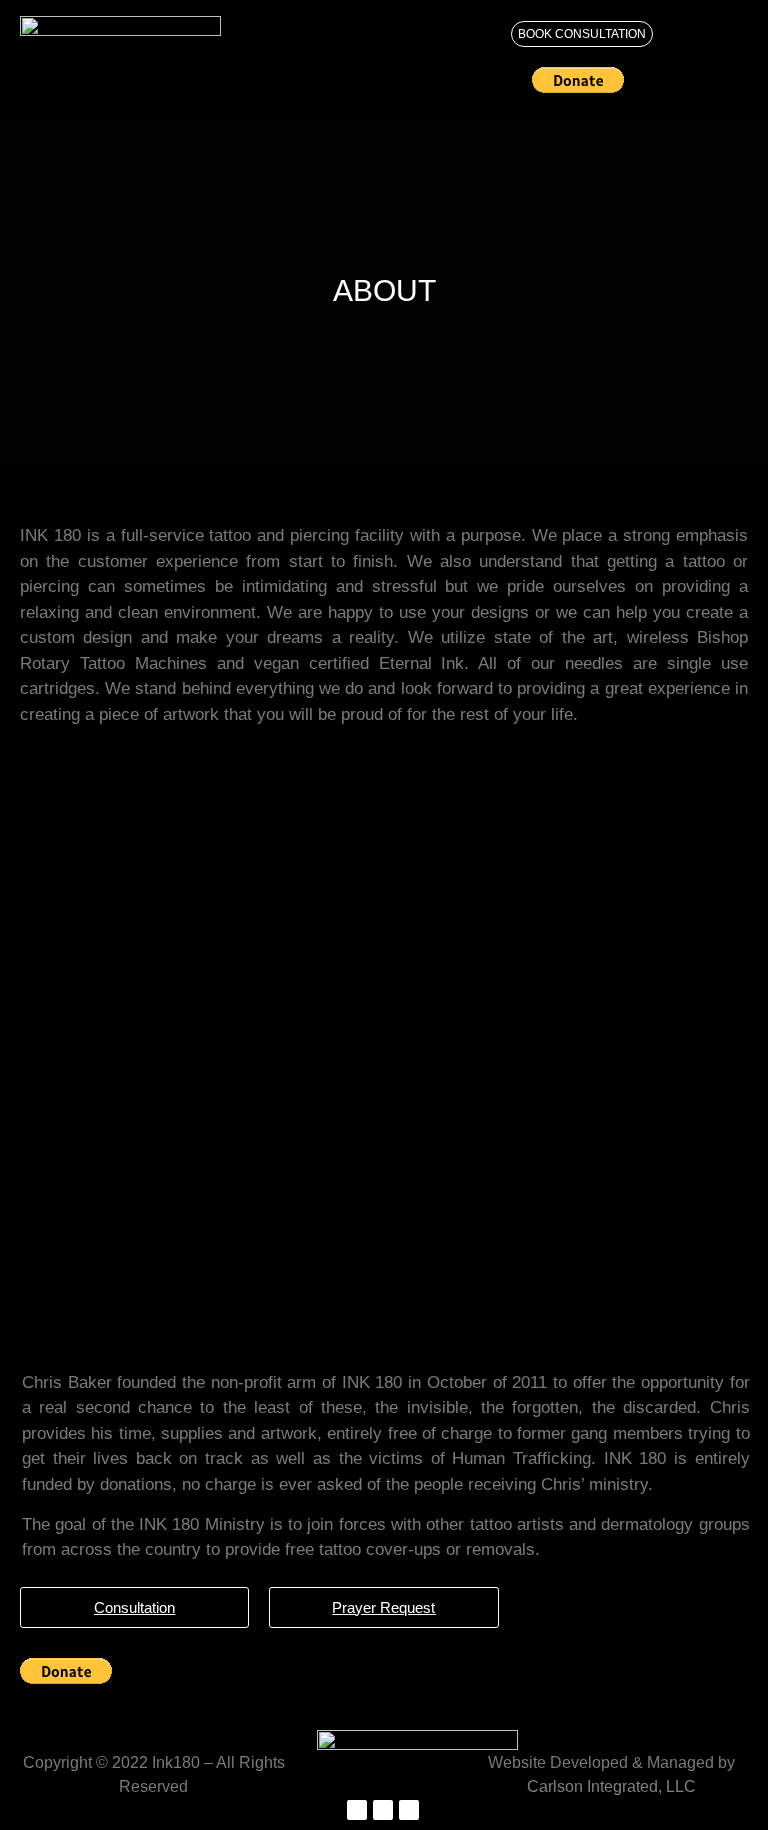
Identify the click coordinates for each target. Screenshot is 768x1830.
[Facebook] (357, 1810)
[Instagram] (383, 1810)
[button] (323, 35)
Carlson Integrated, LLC (611, 1786)
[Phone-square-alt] (409, 1810)
